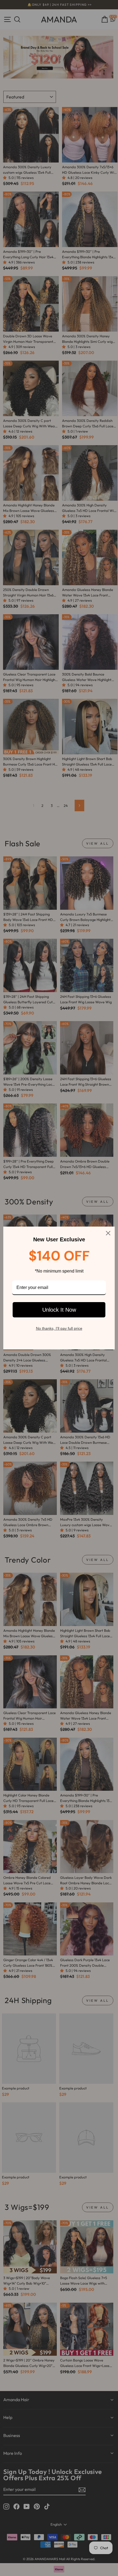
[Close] (108, 1233)
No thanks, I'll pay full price (59, 1328)
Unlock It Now (59, 1310)
